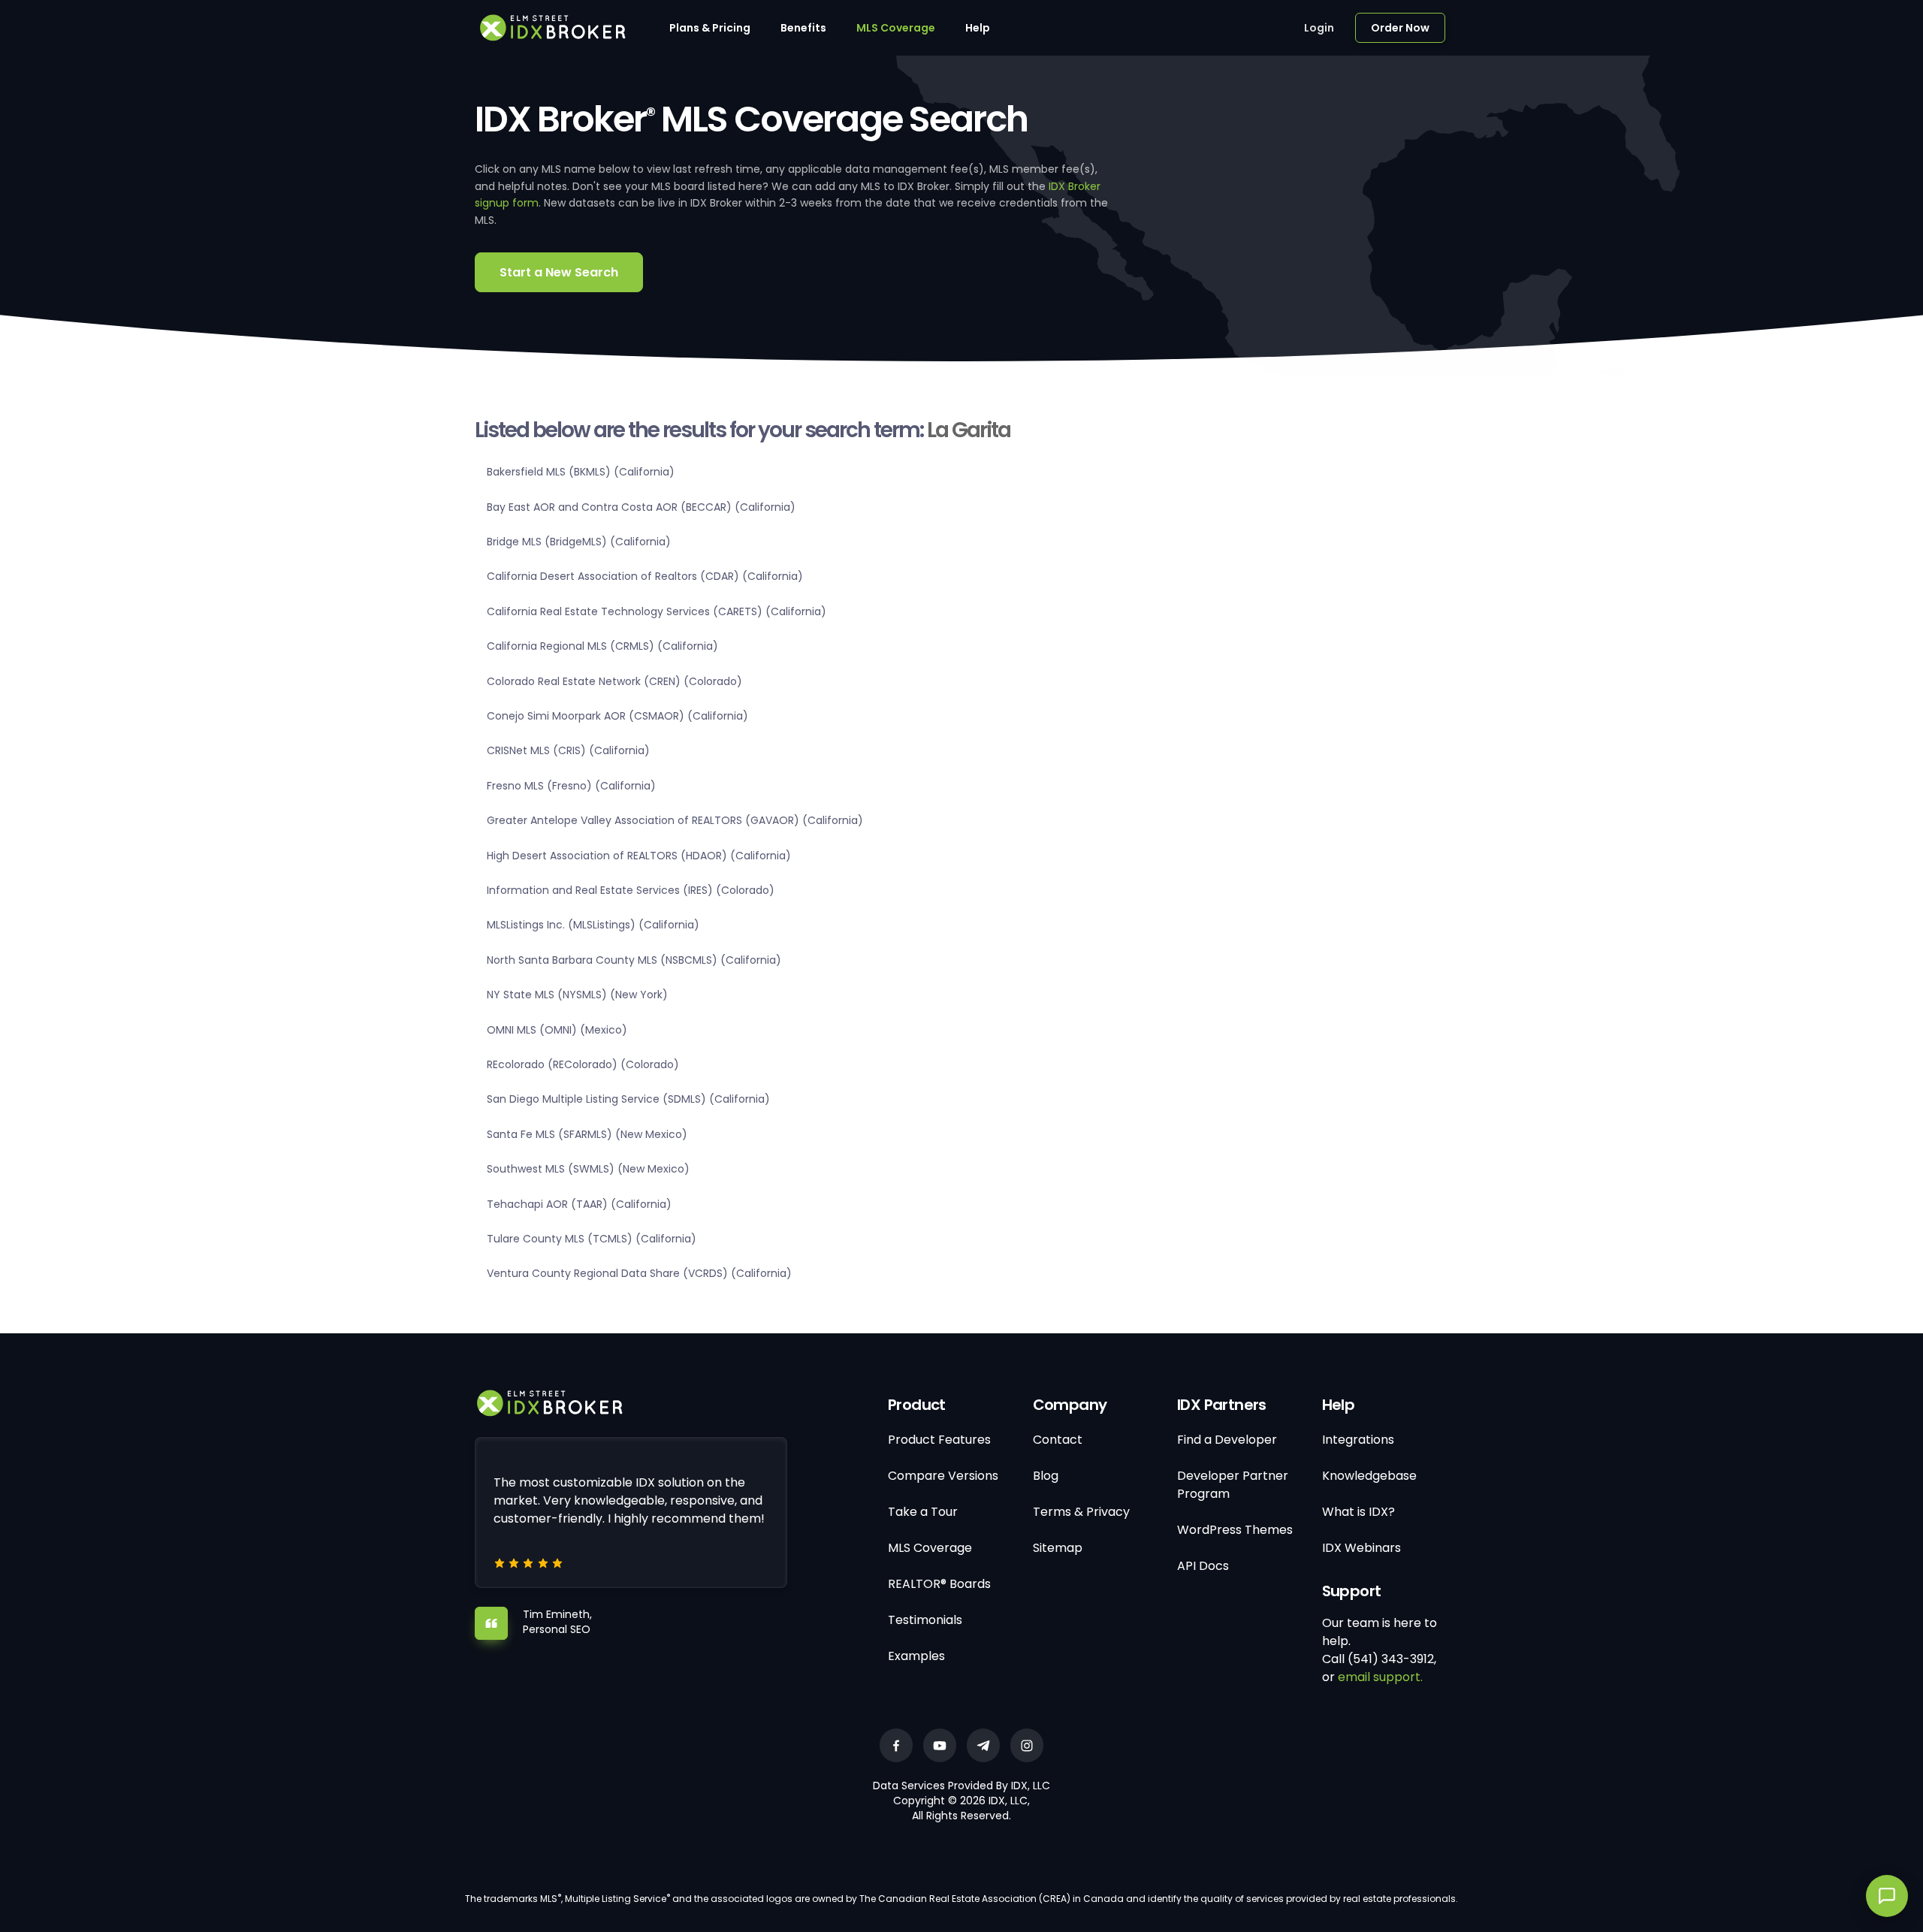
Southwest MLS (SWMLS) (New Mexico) (588, 1169)
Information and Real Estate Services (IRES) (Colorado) (631, 890)
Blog (1046, 1476)
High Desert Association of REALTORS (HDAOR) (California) (639, 856)
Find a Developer (1227, 1440)
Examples (916, 1656)
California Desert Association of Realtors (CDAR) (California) (645, 576)
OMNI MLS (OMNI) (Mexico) (557, 1030)
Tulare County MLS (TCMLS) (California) (592, 1239)
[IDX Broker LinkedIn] (983, 1745)
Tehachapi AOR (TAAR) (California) (579, 1204)
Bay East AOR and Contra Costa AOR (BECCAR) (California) (641, 507)
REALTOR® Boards (939, 1584)
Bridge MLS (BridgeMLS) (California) (579, 542)
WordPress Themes (1235, 1530)
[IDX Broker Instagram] (1027, 1745)
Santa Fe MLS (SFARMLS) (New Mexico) (587, 1134)
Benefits (803, 28)
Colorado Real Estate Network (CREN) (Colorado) (614, 681)
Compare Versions (943, 1476)
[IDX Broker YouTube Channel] (940, 1745)
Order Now (1400, 28)
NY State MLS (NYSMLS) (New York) (577, 995)
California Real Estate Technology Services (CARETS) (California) (657, 611)
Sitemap (1058, 1548)
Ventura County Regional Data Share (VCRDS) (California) (639, 1273)
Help (978, 28)
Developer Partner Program (1233, 1485)
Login (1319, 28)
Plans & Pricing (710, 28)
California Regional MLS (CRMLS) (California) (602, 646)
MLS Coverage (896, 28)
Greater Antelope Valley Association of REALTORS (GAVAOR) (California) (675, 820)
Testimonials (925, 1620)
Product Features (939, 1440)
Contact (1058, 1440)
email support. (1380, 1677)
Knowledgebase (1369, 1476)
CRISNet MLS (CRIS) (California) (568, 750)
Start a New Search (559, 272)
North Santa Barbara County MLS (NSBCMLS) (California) (634, 960)
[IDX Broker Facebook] (896, 1745)
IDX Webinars (1361, 1548)
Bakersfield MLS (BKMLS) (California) (581, 472)
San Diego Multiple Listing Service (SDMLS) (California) (628, 1099)
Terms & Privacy (1081, 1512)
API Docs (1203, 1566)
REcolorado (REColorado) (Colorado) (583, 1064)
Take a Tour (923, 1512)
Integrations (1358, 1440)
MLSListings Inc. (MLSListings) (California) (593, 925)
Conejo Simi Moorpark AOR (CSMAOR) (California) (617, 716)
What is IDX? (1358, 1512)
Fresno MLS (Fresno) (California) (571, 786)
